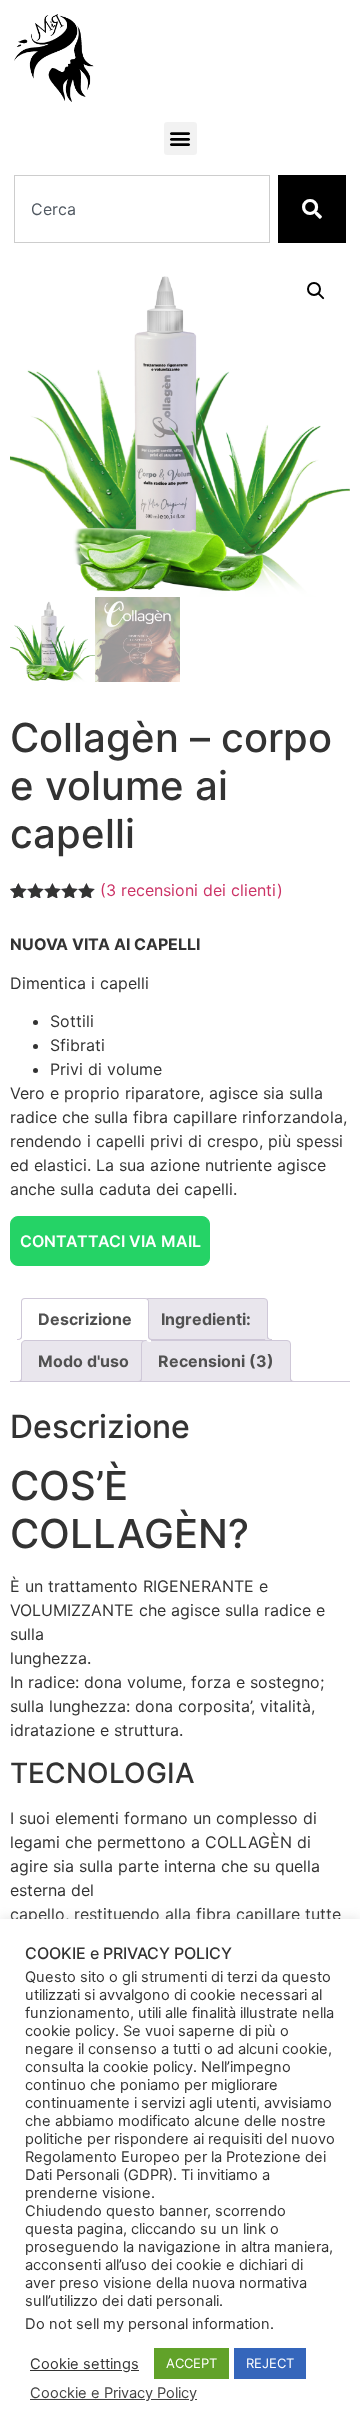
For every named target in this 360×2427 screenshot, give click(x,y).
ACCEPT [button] (191, 2363)
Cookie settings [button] (84, 2364)
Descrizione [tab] (85, 1319)
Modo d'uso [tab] (83, 1361)
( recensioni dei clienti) (191, 890)
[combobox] (141, 209)
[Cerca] (312, 209)
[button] (180, 138)
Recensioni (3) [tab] (216, 1361)
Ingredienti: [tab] (206, 1319)
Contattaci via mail (110, 1241)
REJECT (270, 2363)
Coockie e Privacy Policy (113, 2393)
